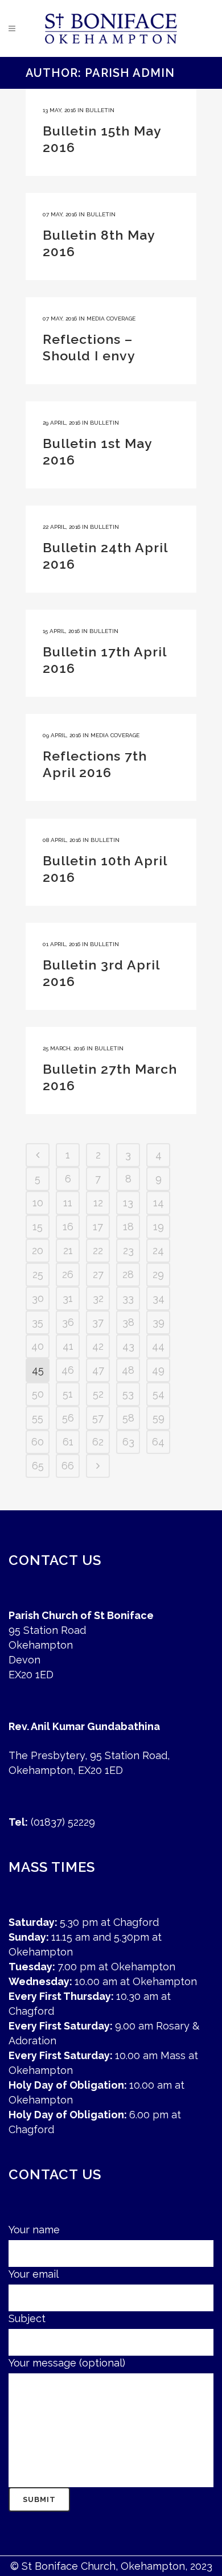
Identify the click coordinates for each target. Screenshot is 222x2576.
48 (128, 1370)
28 (128, 1274)
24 (158, 1250)
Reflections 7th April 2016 (95, 764)
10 (38, 1203)
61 (68, 1442)
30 (38, 1298)
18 (128, 1227)
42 (98, 1346)
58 (128, 1418)
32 (98, 1298)
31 (68, 1298)
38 (128, 1322)
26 (68, 1274)
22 (98, 1250)
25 (38, 1274)
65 (38, 1466)
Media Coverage (111, 319)
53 (128, 1394)
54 (159, 1394)
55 (38, 1418)
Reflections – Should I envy (89, 347)
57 (98, 1418)
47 (98, 1370)
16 (68, 1227)
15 (38, 1227)
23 (128, 1250)
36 (68, 1322)
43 (128, 1346)
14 (159, 1203)
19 (159, 1227)
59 (159, 1418)
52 (98, 1394)
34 (159, 1298)
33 (128, 1298)
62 (98, 1442)
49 (158, 1370)
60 (38, 1442)
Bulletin (100, 110)
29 (158, 1274)
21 (68, 1250)
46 (68, 1370)
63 (128, 1442)
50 (38, 1394)
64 (158, 1442)
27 (98, 1274)
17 (98, 1227)
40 (38, 1346)
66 (68, 1466)
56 (68, 1418)
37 (98, 1322)
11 (68, 1203)
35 (38, 1322)
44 (158, 1346)
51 (68, 1394)
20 (38, 1250)
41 (68, 1346)
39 (159, 1322)
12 (98, 1203)
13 (128, 1203)
